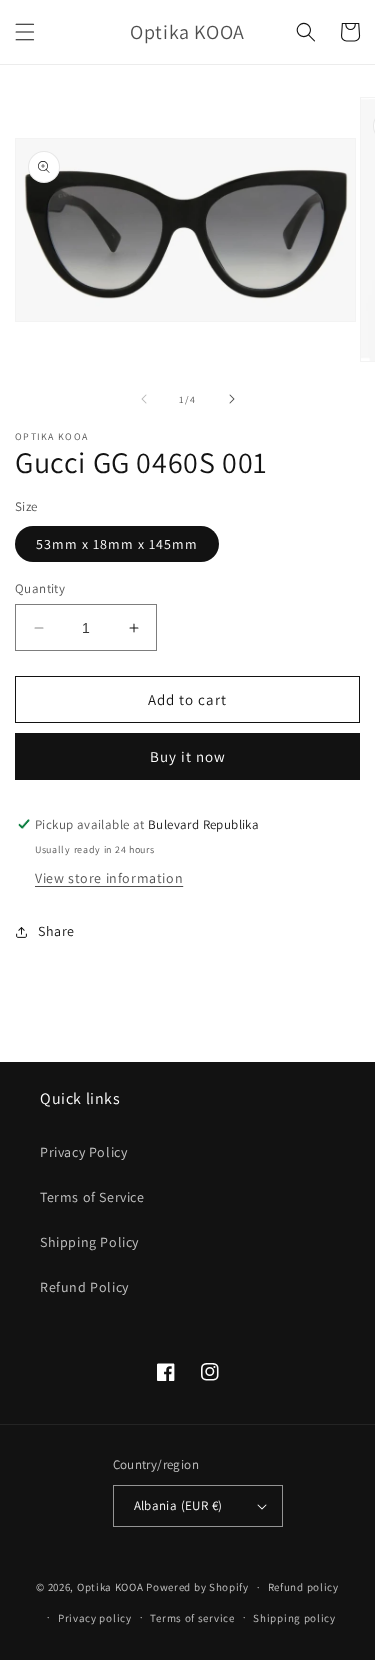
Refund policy (303, 1587)
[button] (25, 32)
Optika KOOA (110, 1587)
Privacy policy (95, 1618)
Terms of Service (92, 1197)
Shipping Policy (89, 1242)
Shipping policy (294, 1618)
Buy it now (188, 756)
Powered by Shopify (197, 1587)
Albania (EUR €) (178, 1505)
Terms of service (192, 1618)
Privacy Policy (83, 1152)
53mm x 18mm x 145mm (117, 544)
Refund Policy (84, 1287)
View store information (109, 878)
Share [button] (56, 931)
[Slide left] (144, 399)
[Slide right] (232, 399)
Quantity (40, 588)
